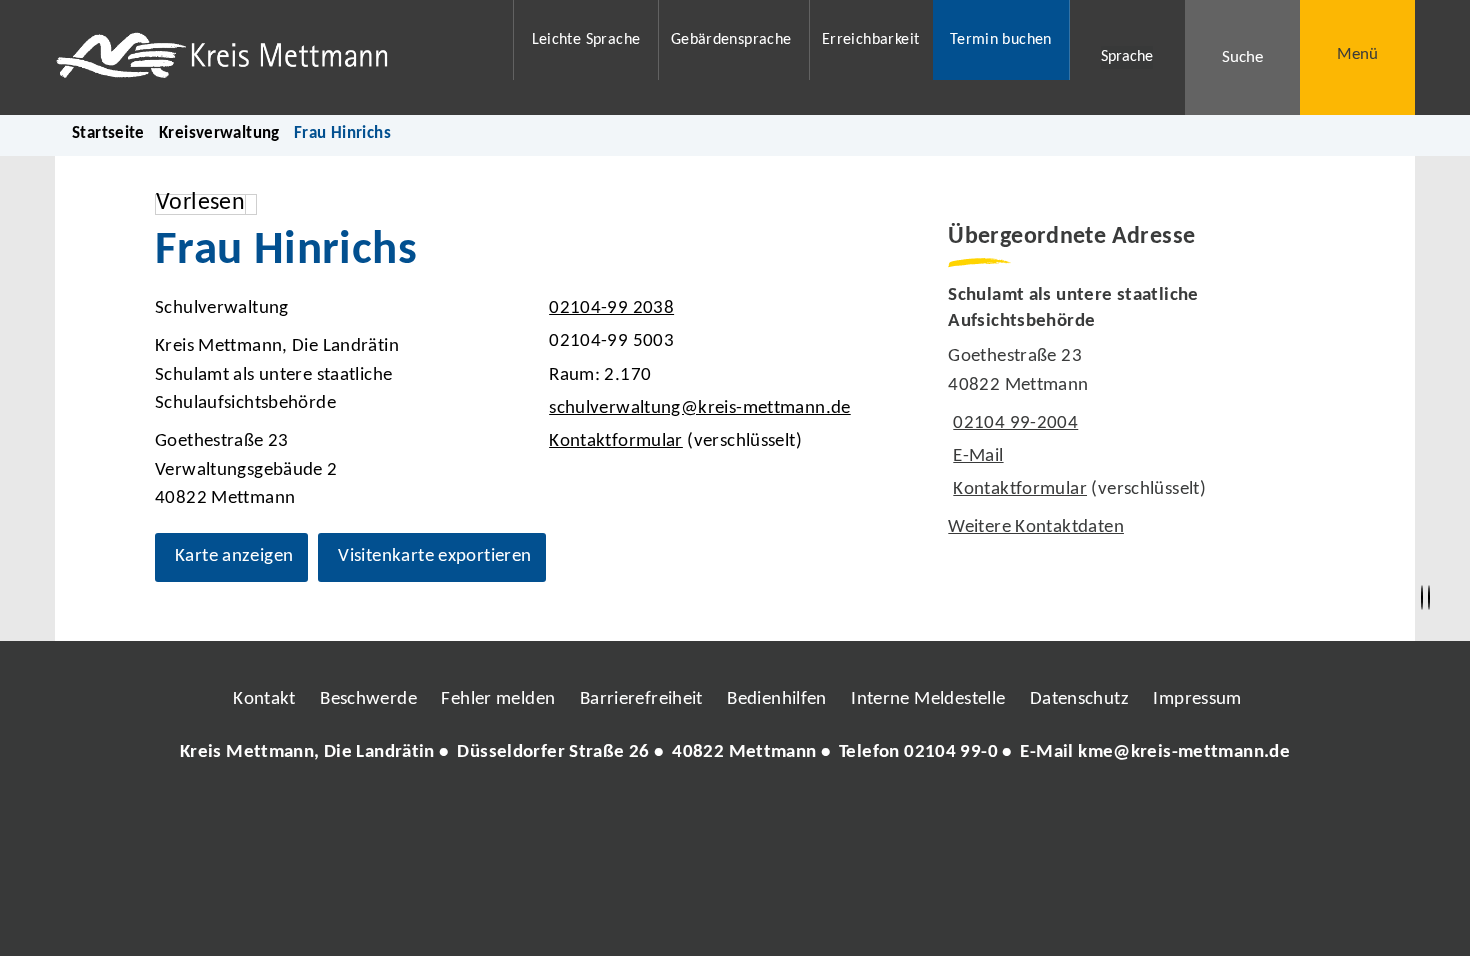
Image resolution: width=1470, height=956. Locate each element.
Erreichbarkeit (870, 40)
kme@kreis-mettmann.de (1184, 752)
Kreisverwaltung (219, 133)
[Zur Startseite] (271, 57)
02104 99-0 (951, 752)
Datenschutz (1079, 699)
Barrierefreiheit (641, 699)
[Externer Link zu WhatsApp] (823, 813)
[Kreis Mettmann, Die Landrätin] (735, 753)
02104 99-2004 (1013, 423)
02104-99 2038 (609, 308)
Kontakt (264, 699)
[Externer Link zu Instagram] (643, 813)
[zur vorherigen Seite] (1422, 598)
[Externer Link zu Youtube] (778, 813)
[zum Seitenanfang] (1429, 598)
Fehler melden (498, 699)
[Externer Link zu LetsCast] (868, 813)
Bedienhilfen (777, 699)
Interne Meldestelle (928, 699)
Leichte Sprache (586, 40)
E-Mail (975, 456)
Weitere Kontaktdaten (1036, 527)
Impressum (1197, 699)
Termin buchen (1001, 40)
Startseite (108, 133)
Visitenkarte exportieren (434, 556)
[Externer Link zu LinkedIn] (733, 813)
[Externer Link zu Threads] (688, 813)
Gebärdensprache (731, 40)
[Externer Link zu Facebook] (598, 813)
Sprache (1127, 57)
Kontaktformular (616, 441)
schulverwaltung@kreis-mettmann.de (697, 408)
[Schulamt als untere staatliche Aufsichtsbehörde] (1131, 413)
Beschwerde (368, 699)
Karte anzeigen (234, 556)
